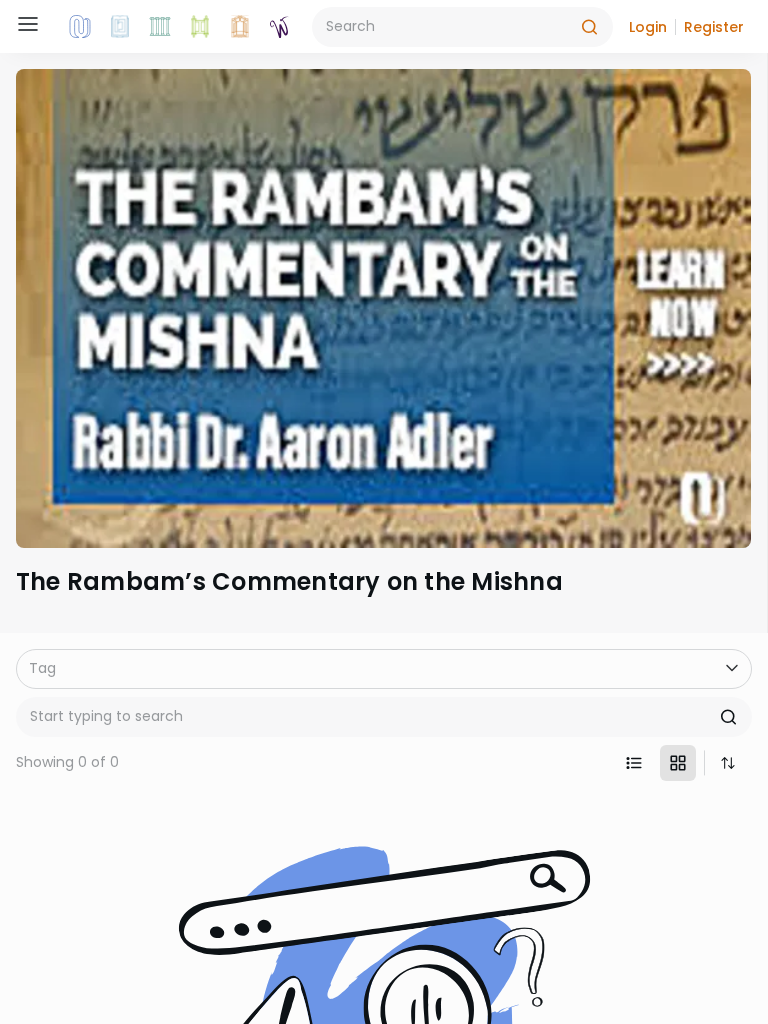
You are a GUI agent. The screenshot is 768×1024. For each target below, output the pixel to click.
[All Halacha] (160, 27)
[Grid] (678, 763)
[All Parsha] (200, 27)
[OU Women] (280, 27)
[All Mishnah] (120, 27)
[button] (648, 27)
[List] (634, 763)
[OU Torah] (80, 27)
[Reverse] (728, 763)
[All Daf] (240, 27)
